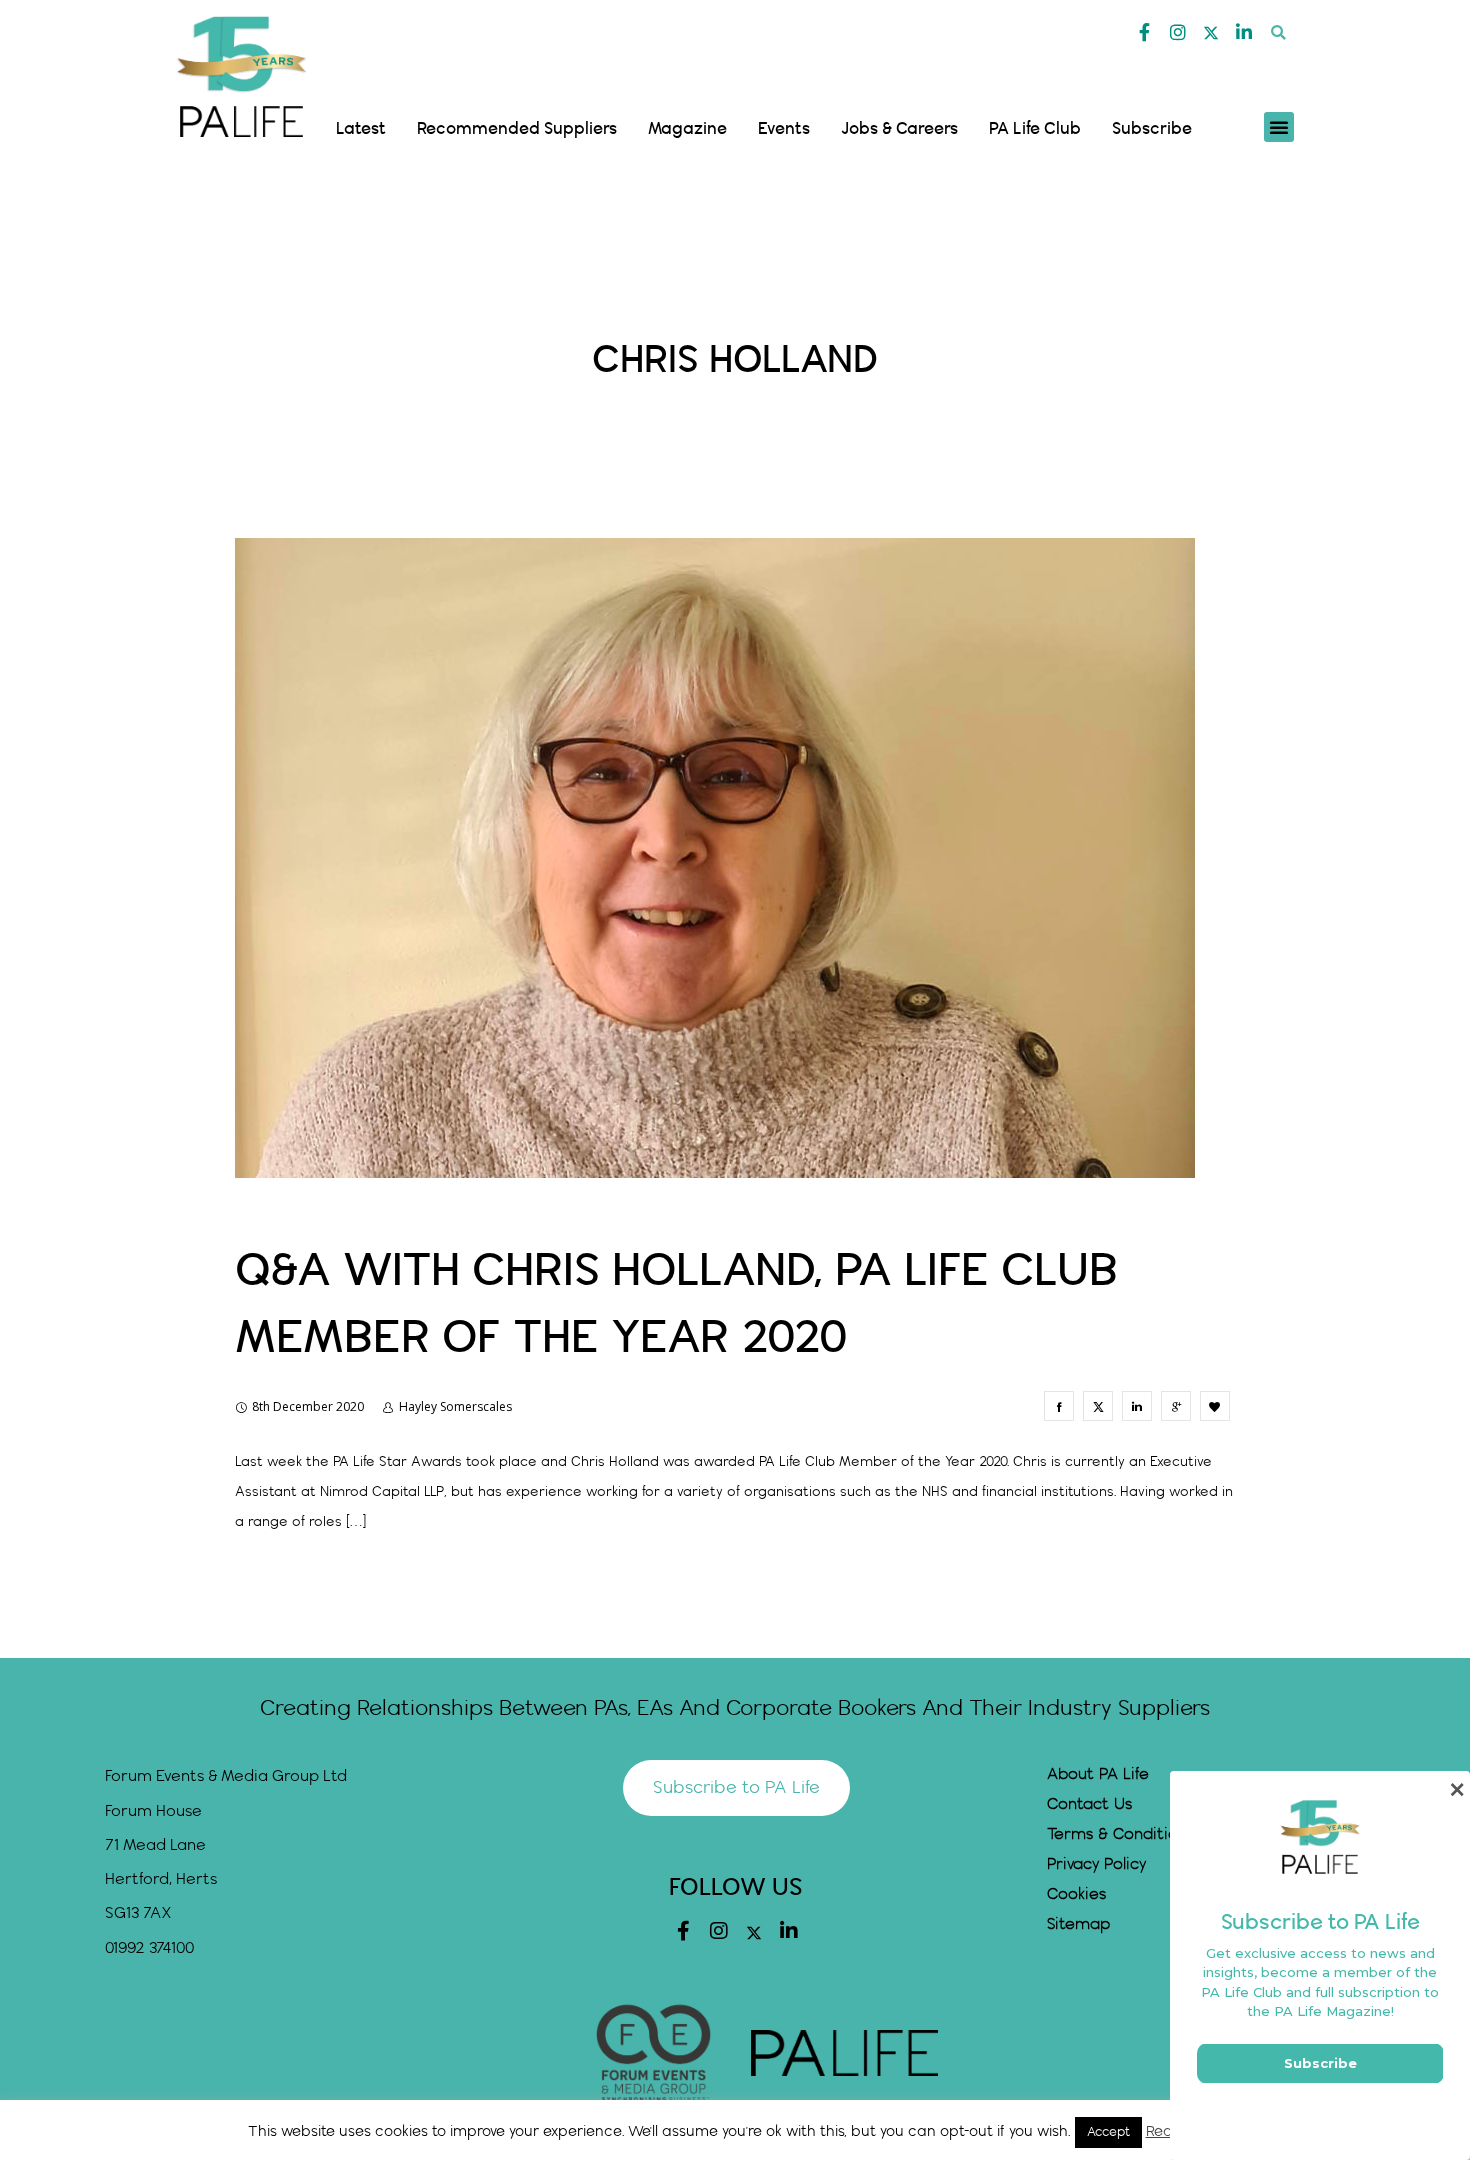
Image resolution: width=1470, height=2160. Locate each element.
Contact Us (1089, 1804)
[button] (1278, 32)
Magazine (687, 129)
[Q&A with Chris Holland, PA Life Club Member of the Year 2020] (1059, 1406)
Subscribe (1152, 129)
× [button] (1456, 1789)
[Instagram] (1178, 32)
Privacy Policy (1096, 1864)
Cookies (1076, 1894)
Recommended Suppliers (517, 129)
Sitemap (1078, 1924)
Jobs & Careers (899, 129)
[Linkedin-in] (1244, 32)
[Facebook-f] (1145, 32)
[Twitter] (1211, 33)
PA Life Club (1035, 129)
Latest (361, 129)
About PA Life (1098, 1774)
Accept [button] (1108, 2132)
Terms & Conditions (1120, 1834)
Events (784, 129)
